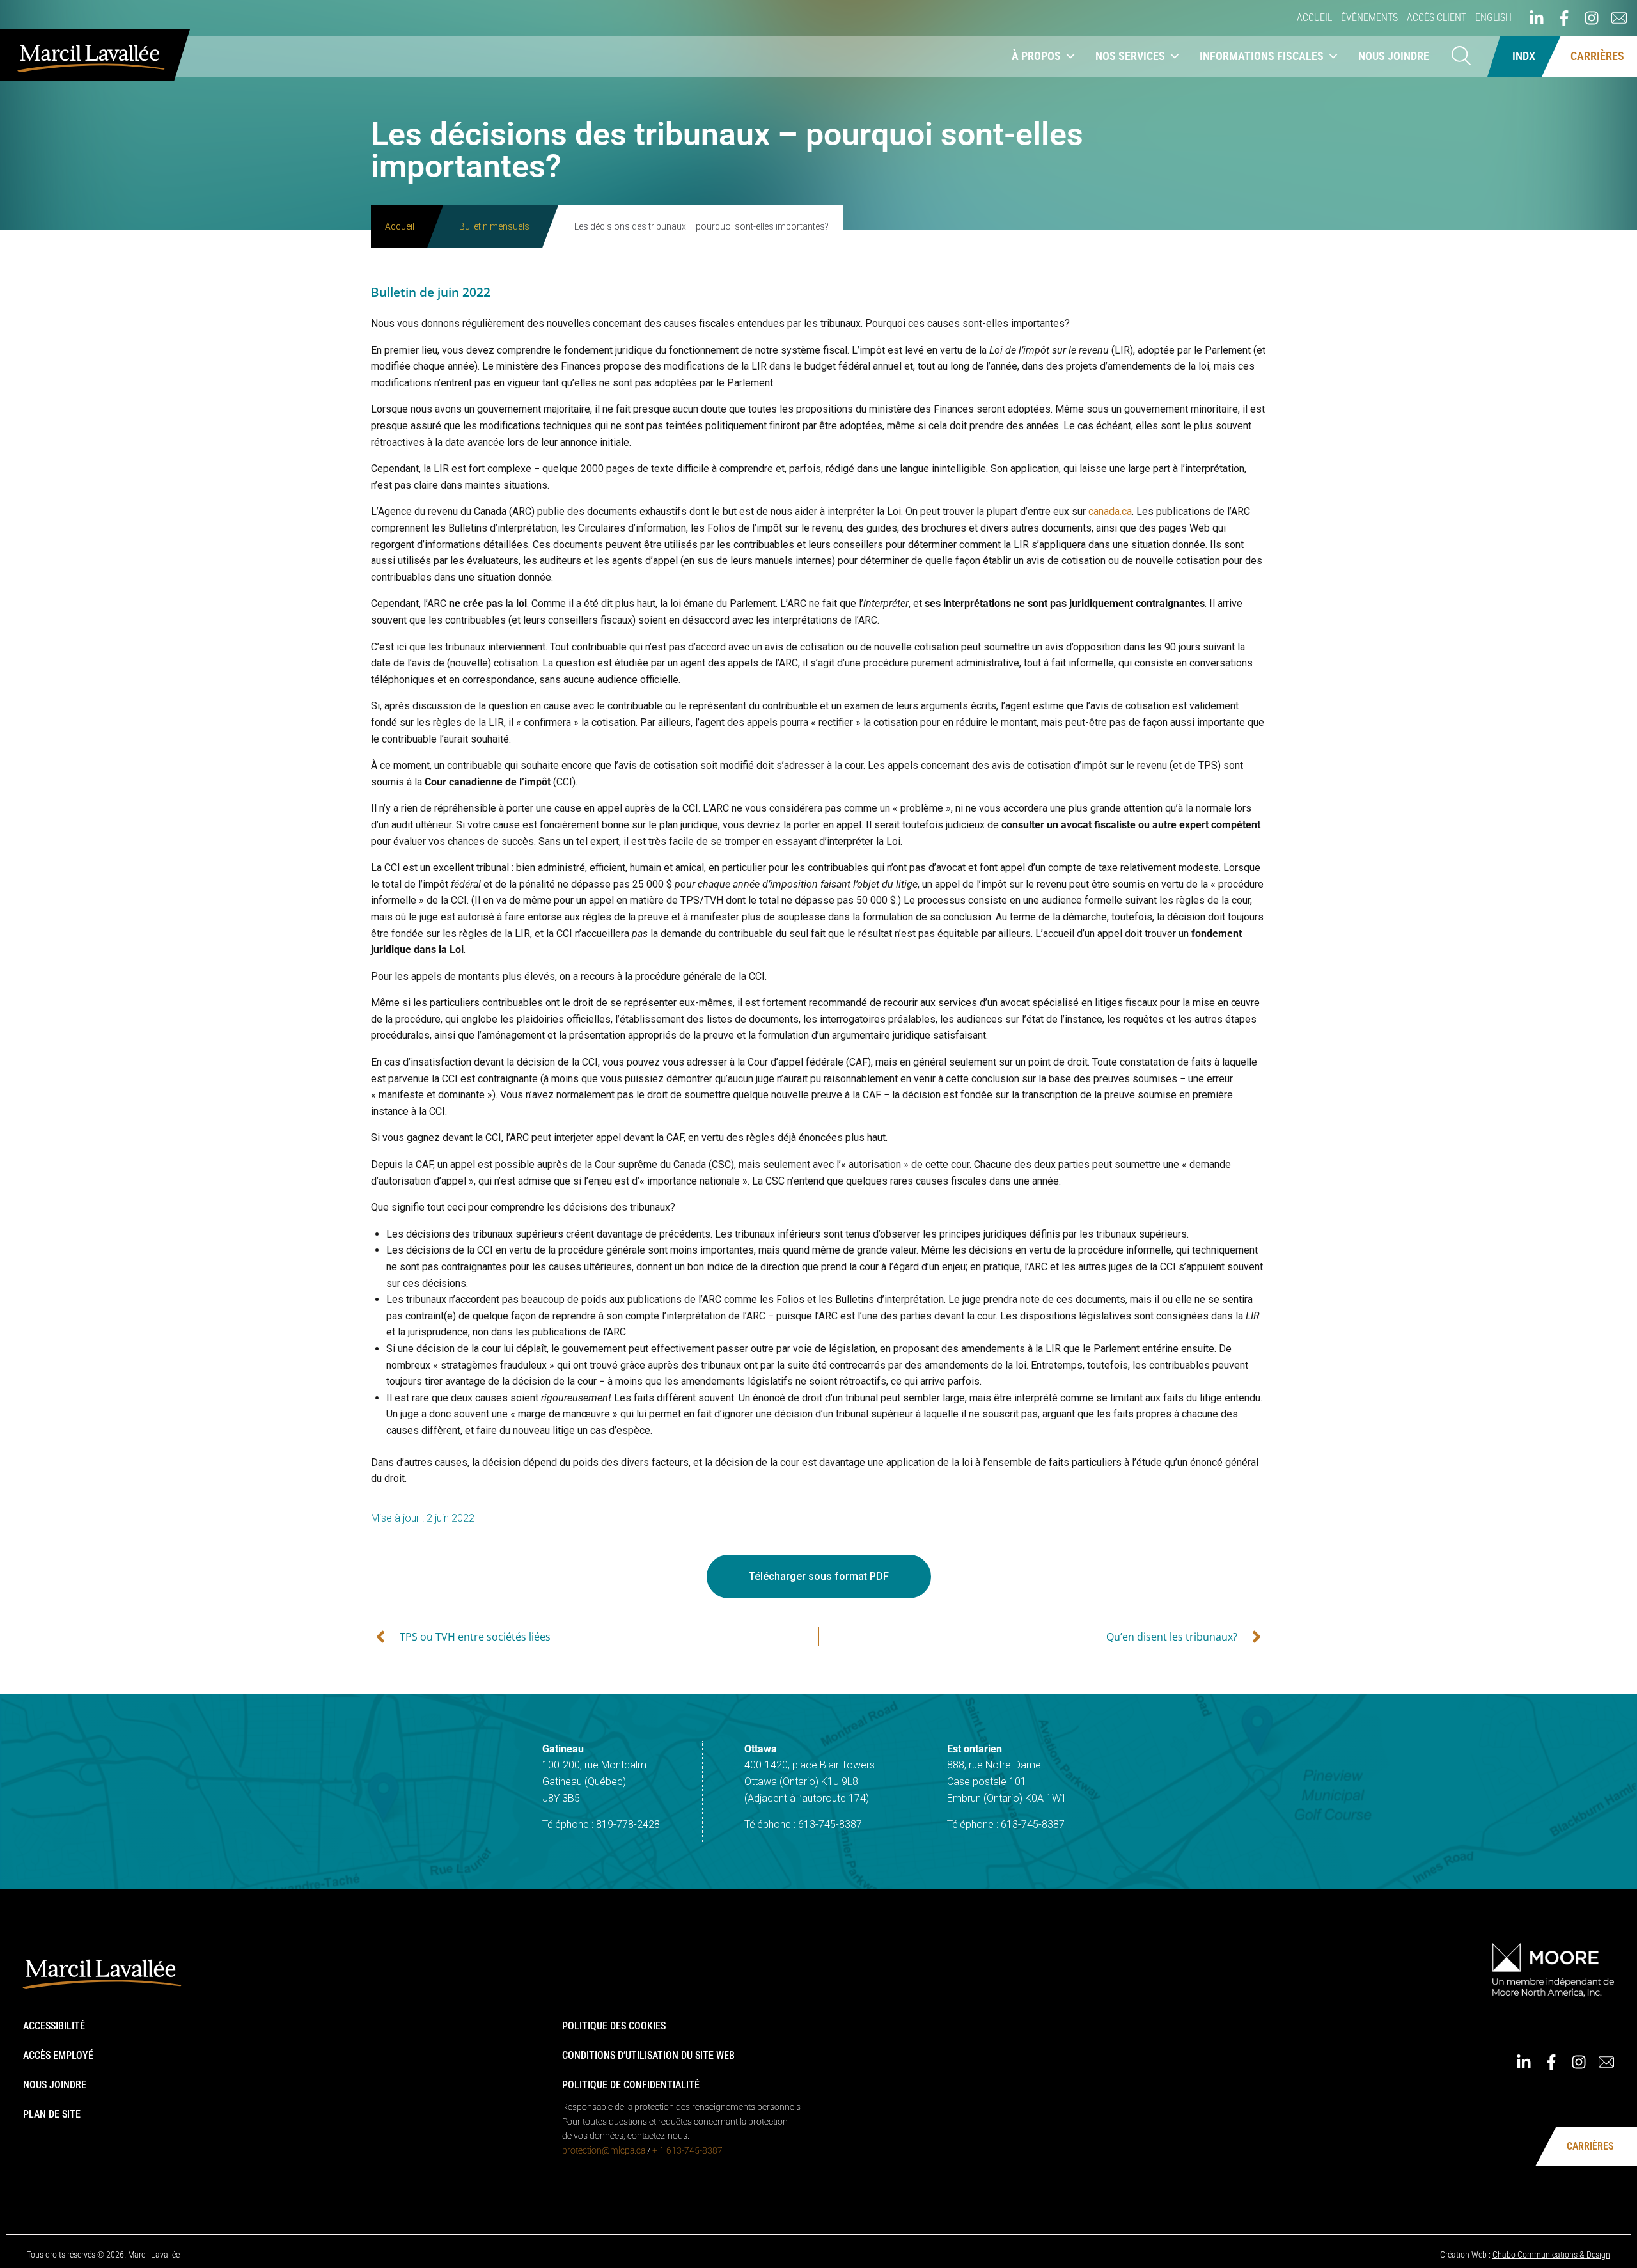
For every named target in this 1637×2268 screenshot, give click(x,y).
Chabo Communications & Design (1551, 2255)
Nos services (1130, 56)
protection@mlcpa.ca (604, 2150)
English (1493, 18)
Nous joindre (1394, 56)
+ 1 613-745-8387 (687, 2150)
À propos (1036, 56)
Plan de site (52, 2114)
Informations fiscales (1262, 56)
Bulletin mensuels (494, 226)
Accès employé (58, 2055)
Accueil (1314, 18)
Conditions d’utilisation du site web (648, 2055)
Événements (1369, 18)
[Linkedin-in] (1537, 18)
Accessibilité (54, 2026)
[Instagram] (1592, 18)
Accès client (1437, 18)
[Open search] (1461, 57)
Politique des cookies (614, 2026)
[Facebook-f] (1564, 18)
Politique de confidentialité (631, 2085)
